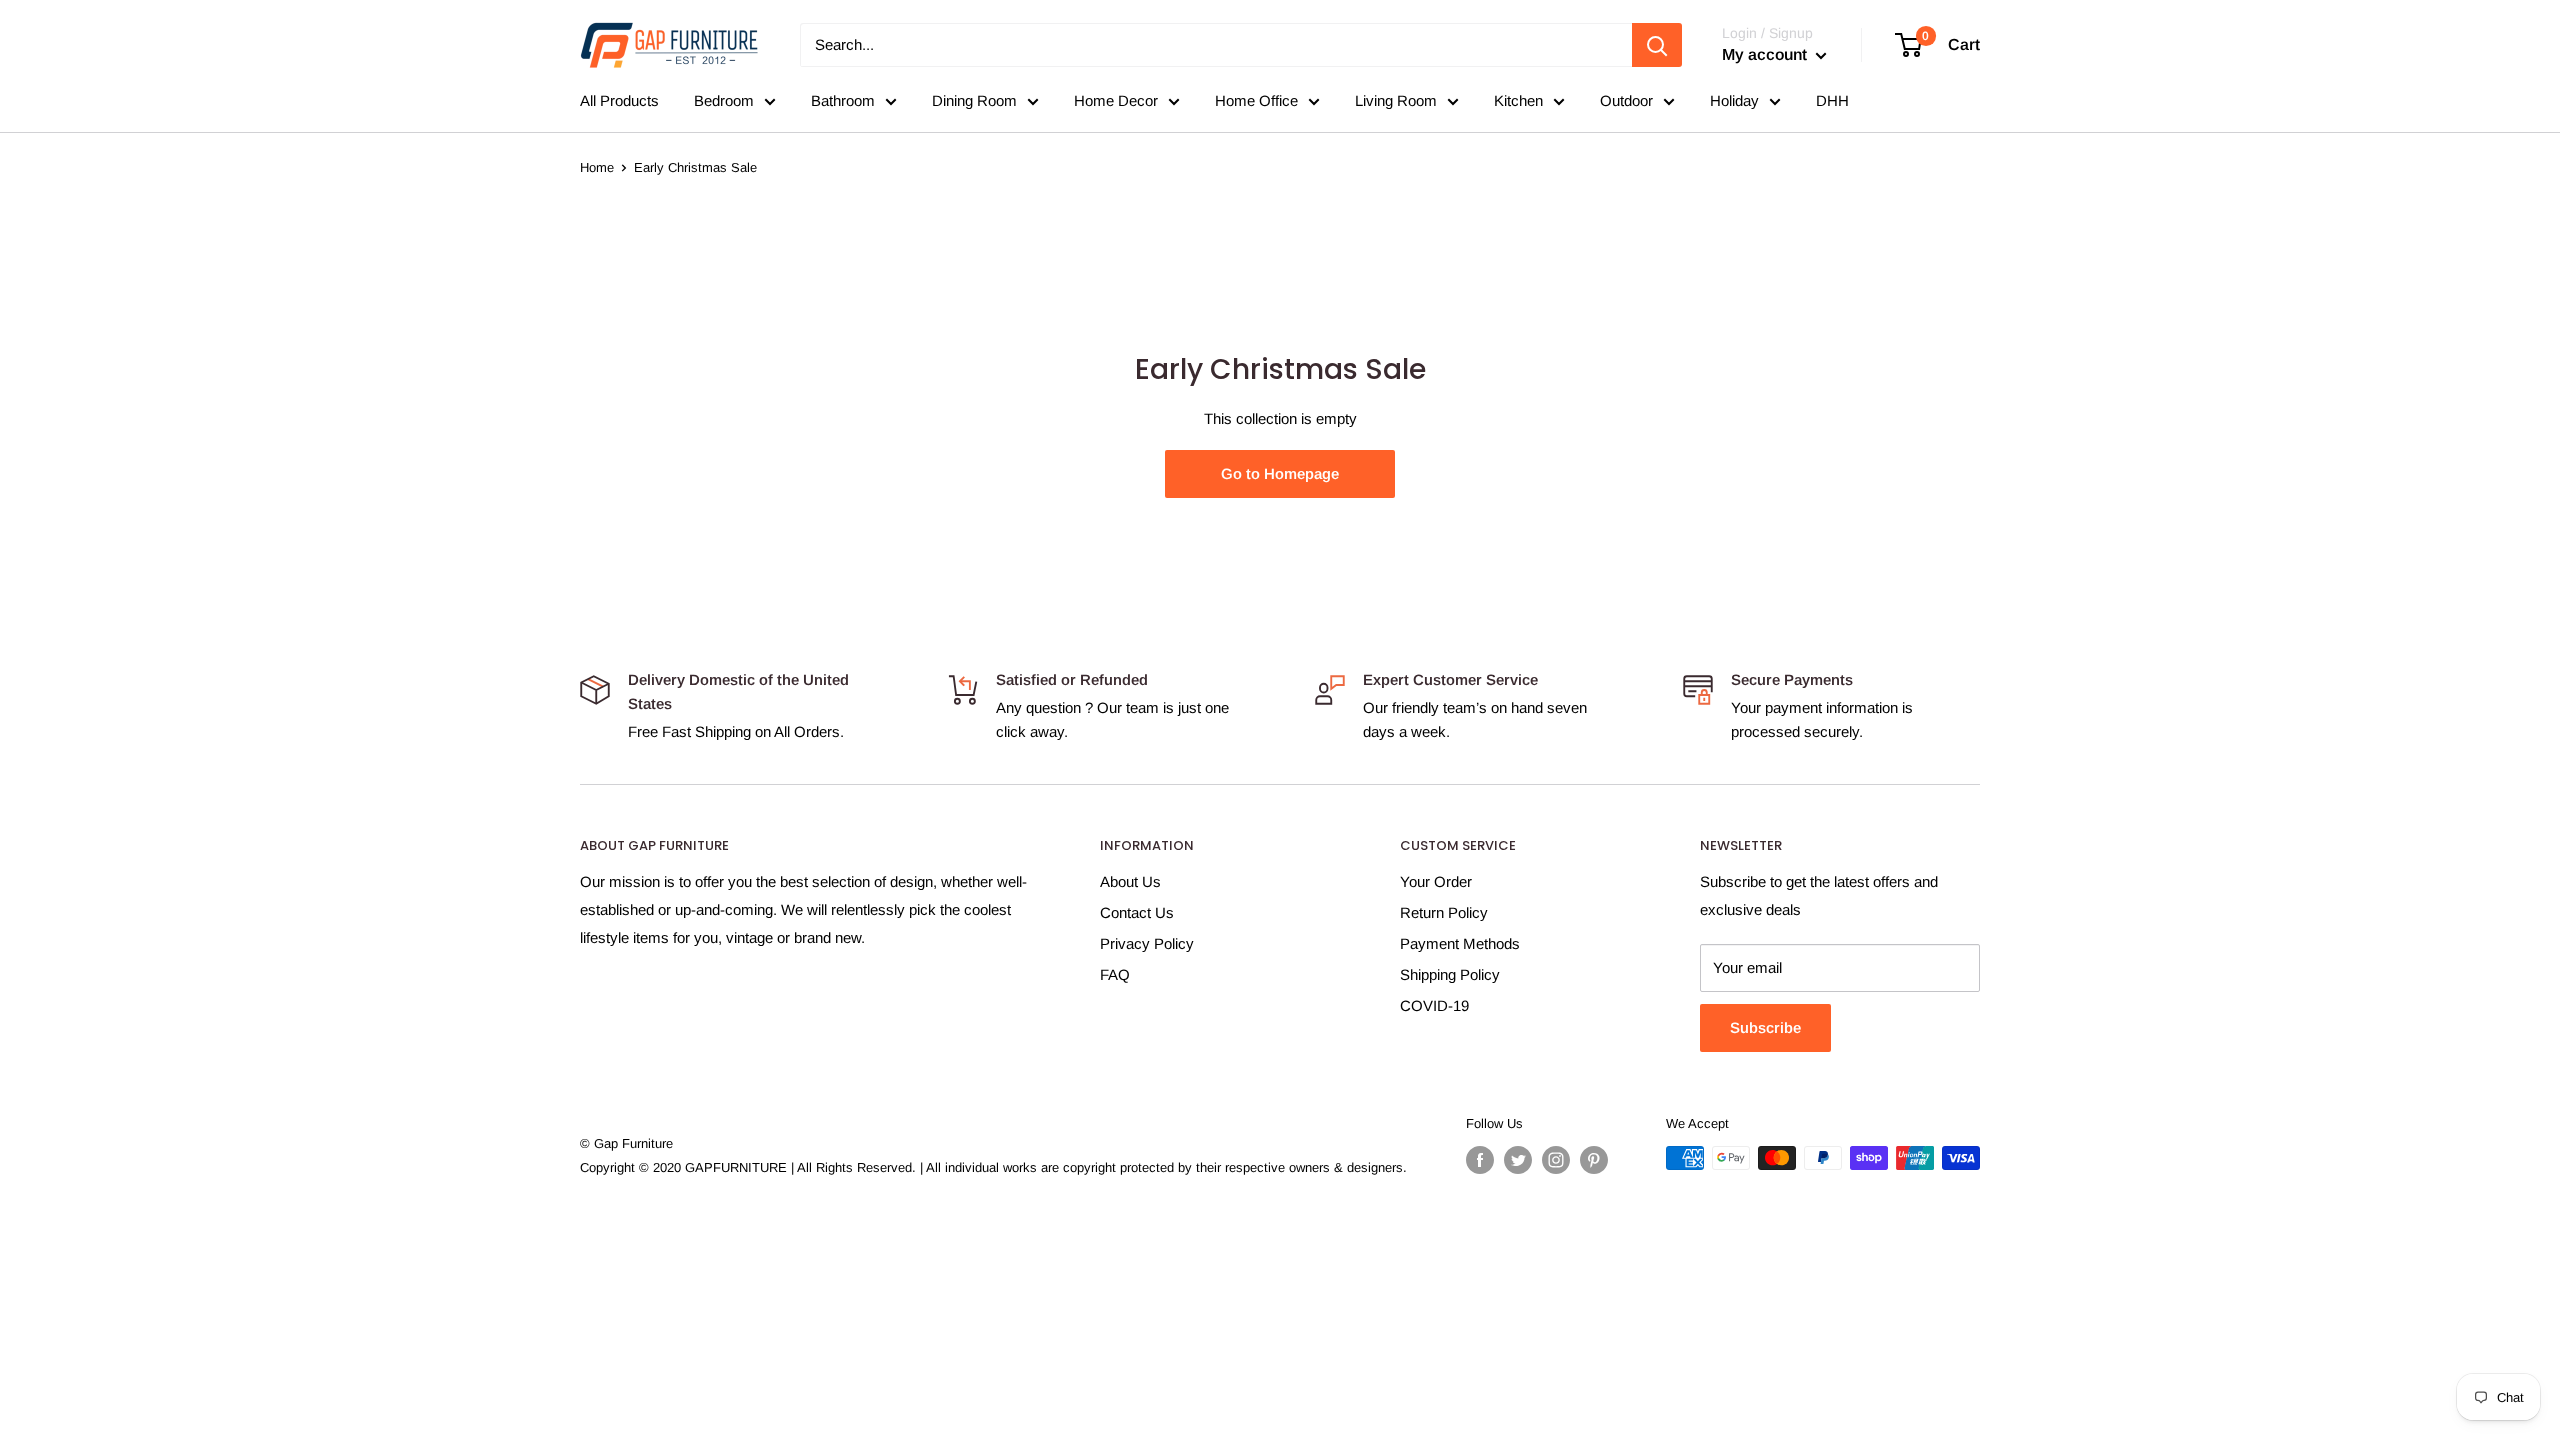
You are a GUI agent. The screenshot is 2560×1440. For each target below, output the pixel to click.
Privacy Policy (1147, 943)
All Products (619, 100)
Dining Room (974, 100)
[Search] (1657, 45)
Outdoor (1626, 100)
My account (1766, 54)
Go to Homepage (1280, 473)
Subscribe (1765, 1027)
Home (597, 167)
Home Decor (1116, 100)
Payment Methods (1460, 943)
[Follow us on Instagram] (1556, 1160)
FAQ (1115, 974)
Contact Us (1137, 912)
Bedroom (724, 100)
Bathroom (843, 100)
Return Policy (1444, 912)
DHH (1832, 100)
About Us (1130, 881)
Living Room (1396, 100)
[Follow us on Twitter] (1518, 1160)
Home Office (1256, 100)
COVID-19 (1434, 1005)
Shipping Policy (1450, 974)
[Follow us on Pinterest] (1594, 1160)
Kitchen (1518, 100)
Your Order (1436, 881)
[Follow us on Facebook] (1480, 1160)
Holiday (1734, 100)
